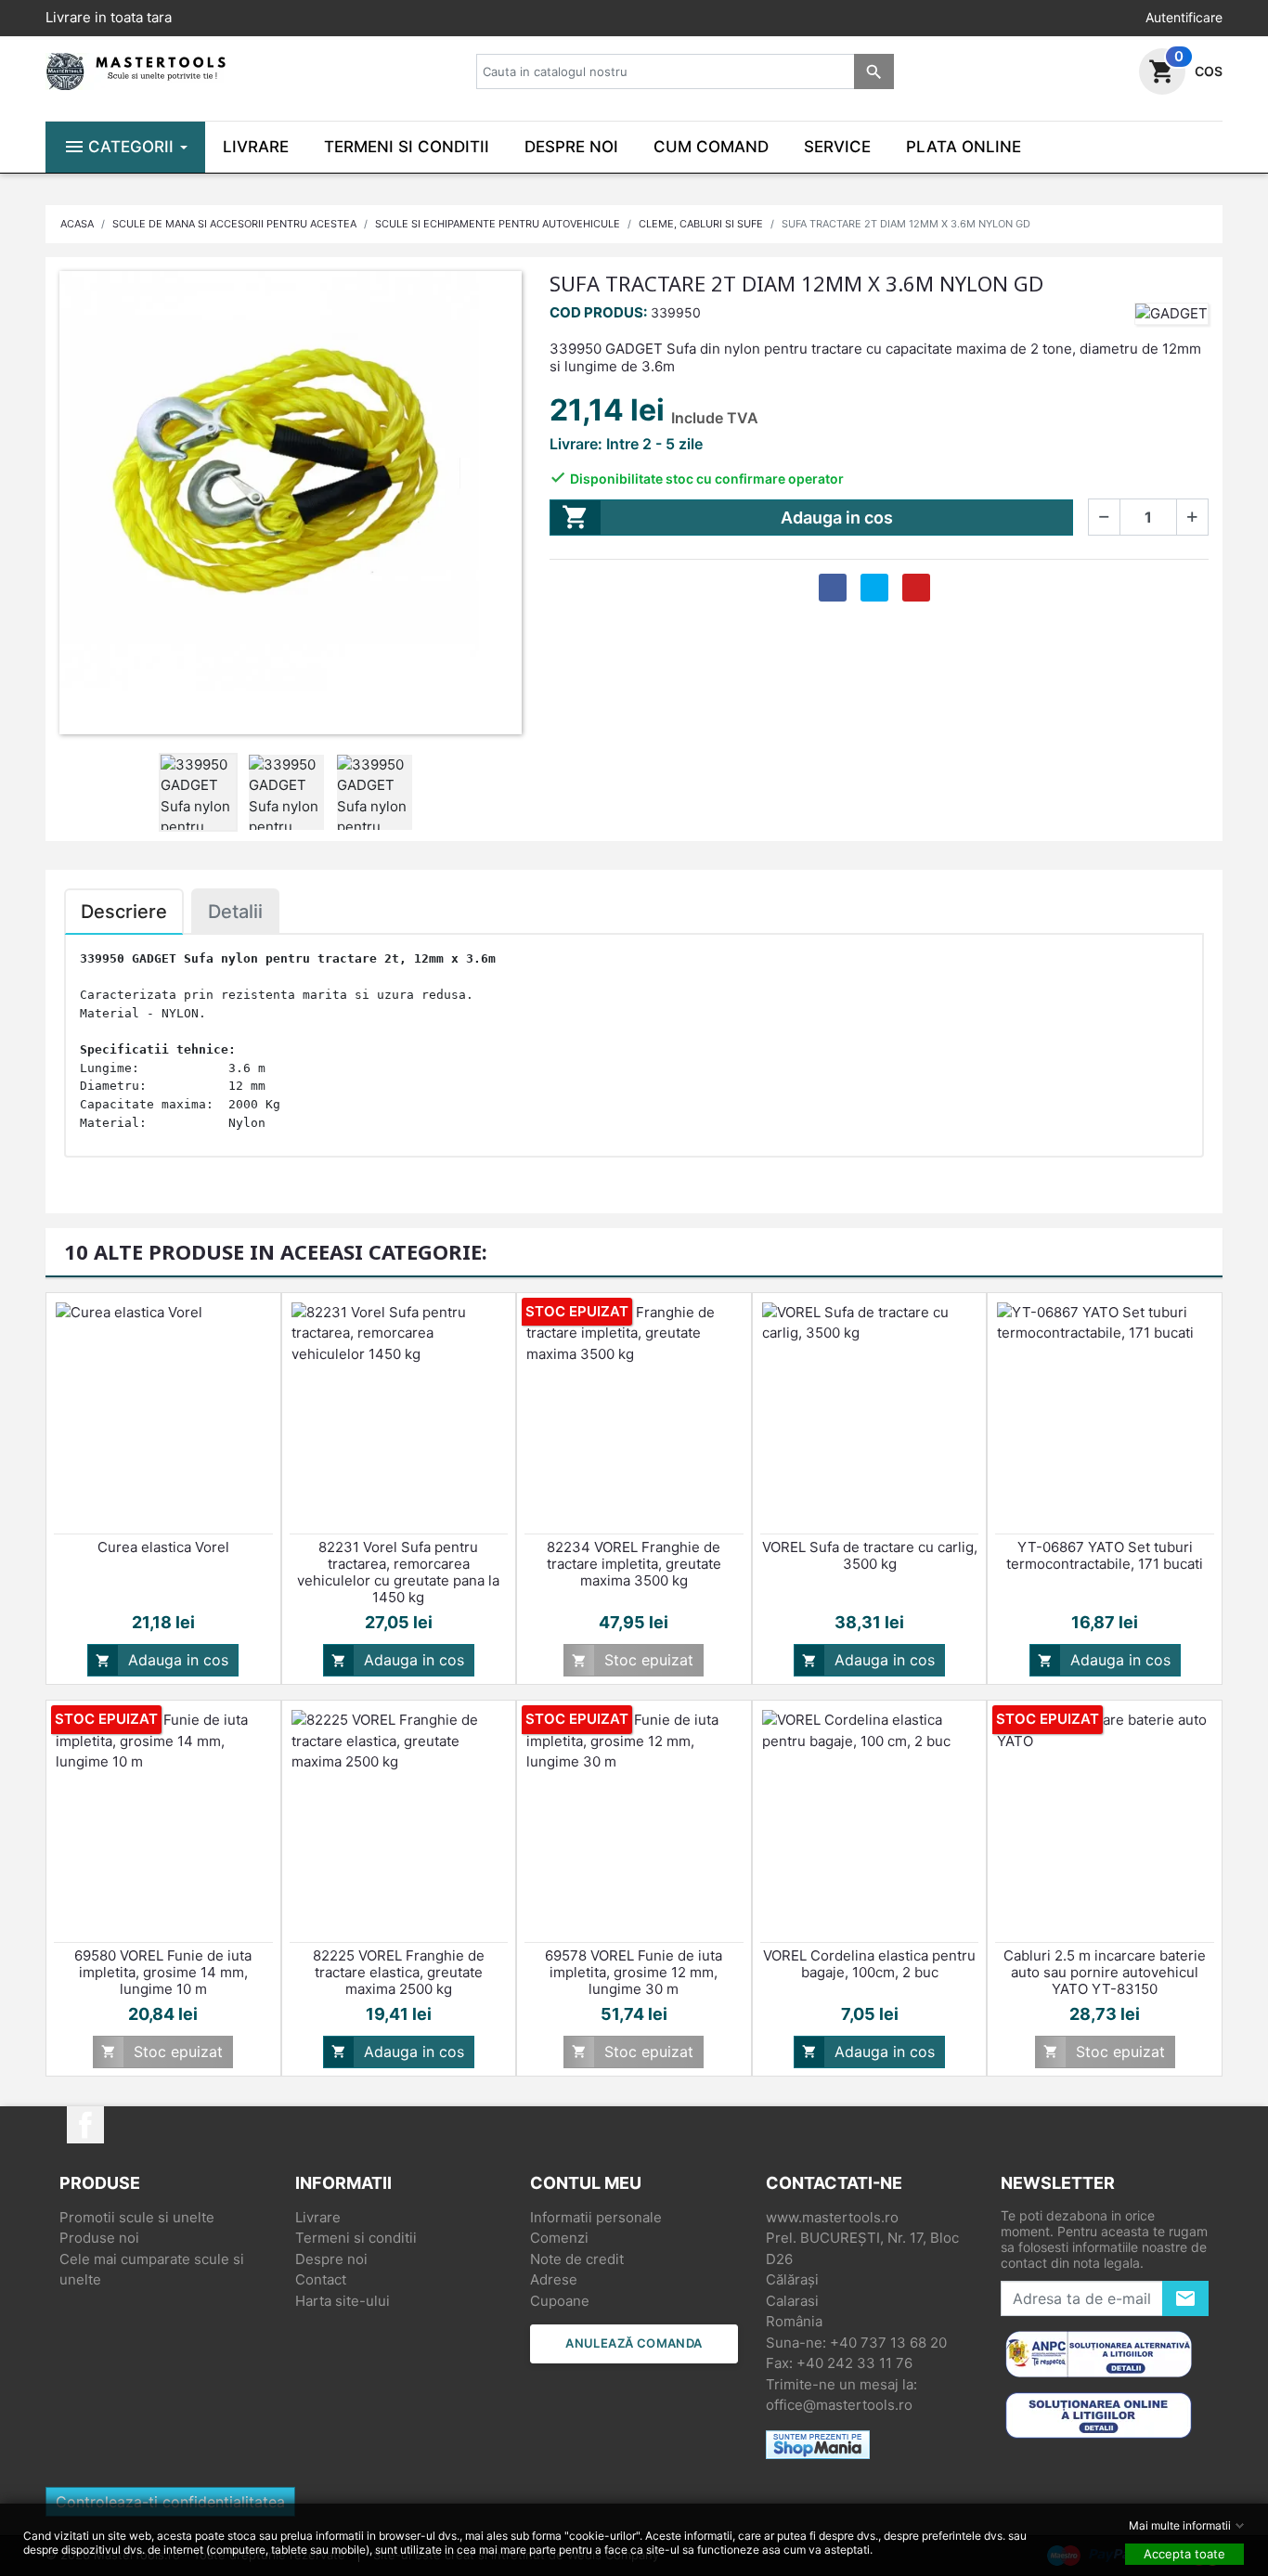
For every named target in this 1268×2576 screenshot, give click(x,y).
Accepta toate (1184, 2554)
